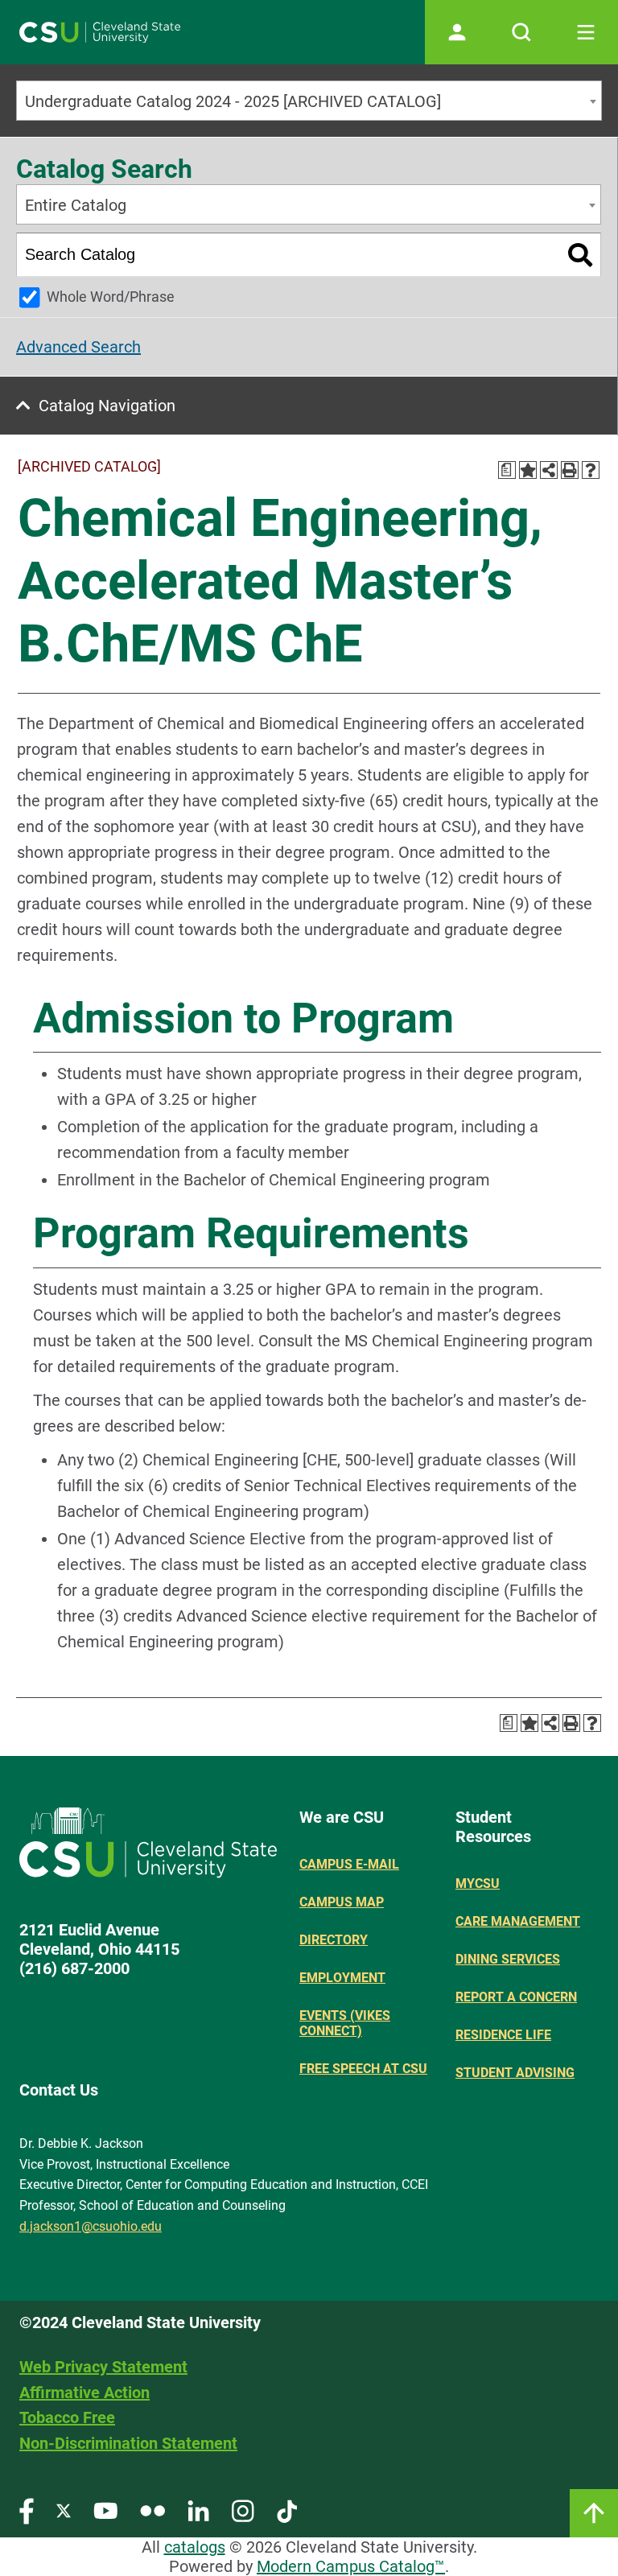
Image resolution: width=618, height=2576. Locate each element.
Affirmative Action (84, 2393)
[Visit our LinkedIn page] (198, 2510)
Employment (342, 1978)
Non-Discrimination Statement (128, 2443)
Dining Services (508, 1959)
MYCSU (478, 1884)
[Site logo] (100, 32)
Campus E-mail (349, 1864)
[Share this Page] (549, 470)
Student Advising (515, 2073)
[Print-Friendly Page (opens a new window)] (570, 470)
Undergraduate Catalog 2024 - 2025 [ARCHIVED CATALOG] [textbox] (233, 101)
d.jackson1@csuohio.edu (91, 2226)
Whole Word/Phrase (111, 297)
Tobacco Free (67, 2417)
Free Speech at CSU (363, 2069)
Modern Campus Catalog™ (351, 2566)
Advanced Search (78, 347)
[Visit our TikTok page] (287, 2510)
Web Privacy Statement (103, 2367)
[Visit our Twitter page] (64, 2510)
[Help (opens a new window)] (591, 470)
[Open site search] (521, 32)
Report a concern (516, 1997)
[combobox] (309, 101)
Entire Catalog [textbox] (76, 205)
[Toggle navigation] (586, 32)
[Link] (594, 2513)
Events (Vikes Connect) (345, 2023)
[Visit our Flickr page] (152, 2510)
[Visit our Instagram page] (243, 2510)
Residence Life (503, 2035)
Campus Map (342, 1902)
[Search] (581, 255)
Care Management (518, 1921)
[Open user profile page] (457, 32)
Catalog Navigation (107, 406)
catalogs (195, 2547)
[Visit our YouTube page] (105, 2510)
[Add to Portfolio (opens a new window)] (528, 470)
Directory (334, 1940)
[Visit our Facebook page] (27, 2510)
